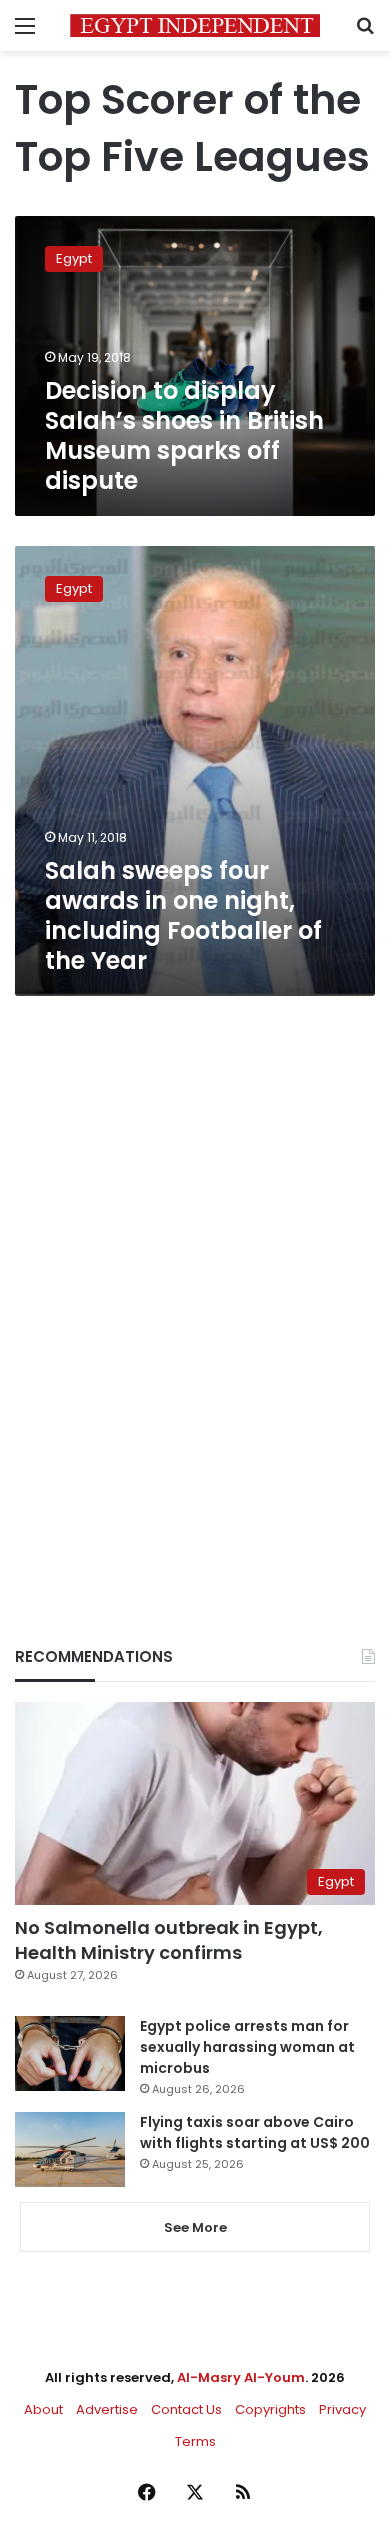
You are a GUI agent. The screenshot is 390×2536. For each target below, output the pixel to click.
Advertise (107, 2409)
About (43, 2409)
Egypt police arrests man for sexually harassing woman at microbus (247, 2047)
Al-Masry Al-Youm (241, 2377)
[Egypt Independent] (195, 25)
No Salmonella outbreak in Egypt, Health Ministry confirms (169, 1940)
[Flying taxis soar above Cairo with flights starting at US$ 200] (70, 2149)
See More (195, 2227)
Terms (195, 2441)
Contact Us (186, 2409)
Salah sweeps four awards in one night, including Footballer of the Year (183, 915)
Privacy (342, 2409)
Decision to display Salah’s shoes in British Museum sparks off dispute (184, 435)
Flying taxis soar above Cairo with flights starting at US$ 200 (255, 2132)
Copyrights (270, 2409)
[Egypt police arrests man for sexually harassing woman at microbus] (70, 2053)
